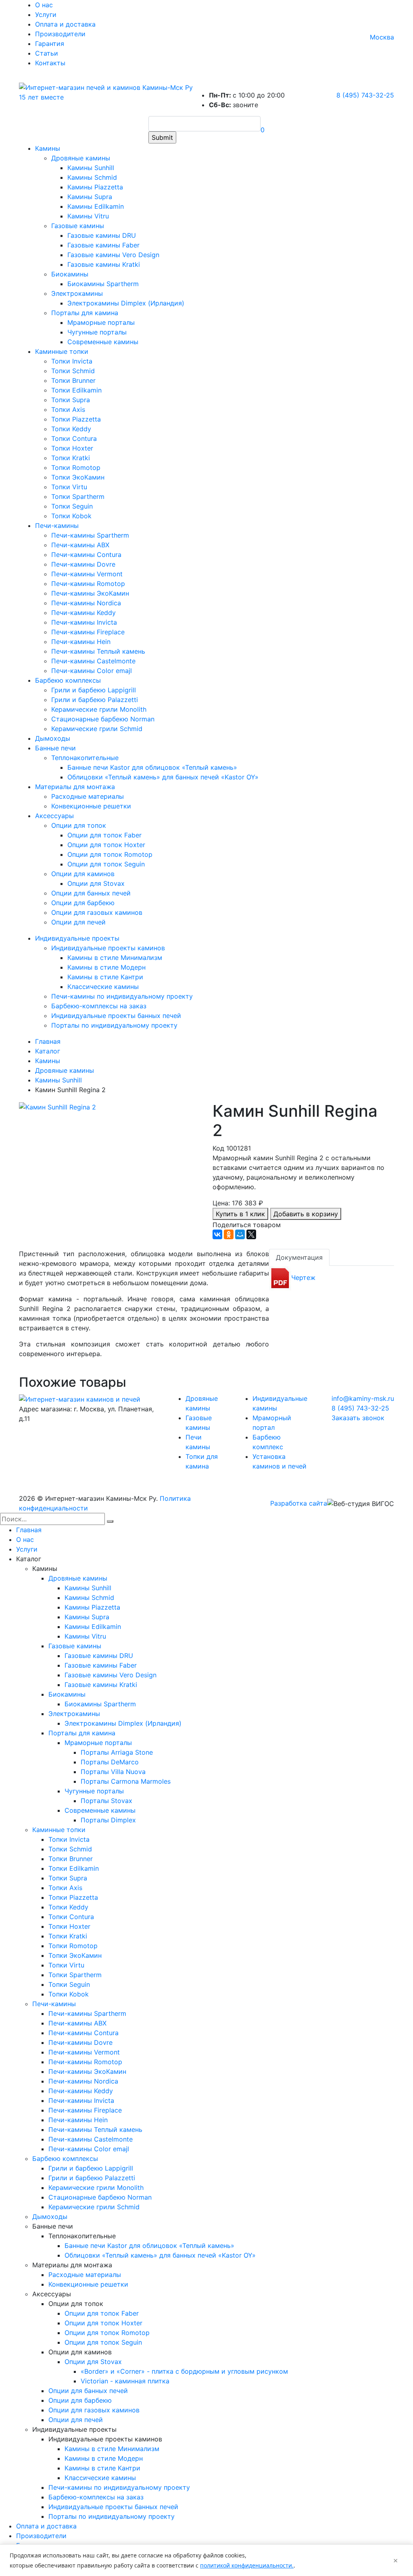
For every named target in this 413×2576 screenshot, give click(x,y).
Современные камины (103, 342)
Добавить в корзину (306, 1214)
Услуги (46, 15)
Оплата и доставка (65, 24)
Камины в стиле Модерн (106, 967)
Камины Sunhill (91, 168)
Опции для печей (78, 922)
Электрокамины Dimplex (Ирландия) (126, 303)
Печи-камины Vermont (87, 574)
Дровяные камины (81, 158)
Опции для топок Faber (104, 835)
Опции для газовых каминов (97, 912)
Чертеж (303, 1278)
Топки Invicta (72, 361)
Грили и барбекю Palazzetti (95, 700)
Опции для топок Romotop (110, 854)
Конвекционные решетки (91, 806)
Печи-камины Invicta (84, 622)
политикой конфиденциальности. (247, 2565)
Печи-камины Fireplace (88, 632)
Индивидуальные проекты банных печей (116, 1016)
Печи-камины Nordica (86, 603)
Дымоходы (53, 738)
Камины (48, 148)
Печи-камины (57, 526)
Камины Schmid (92, 177)
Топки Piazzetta (76, 419)
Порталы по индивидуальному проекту (114, 1025)
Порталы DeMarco (110, 1762)
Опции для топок (79, 825)
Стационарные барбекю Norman (103, 719)
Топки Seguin (72, 506)
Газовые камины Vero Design (113, 255)
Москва (382, 37)
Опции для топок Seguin (106, 864)
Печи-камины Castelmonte (93, 661)
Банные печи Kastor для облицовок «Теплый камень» (152, 767)
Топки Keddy (71, 429)
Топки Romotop (76, 467)
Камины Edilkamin (96, 206)
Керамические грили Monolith (99, 709)
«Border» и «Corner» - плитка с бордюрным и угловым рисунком (184, 2371)
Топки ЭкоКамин (78, 477)
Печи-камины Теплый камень (98, 651)
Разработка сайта (299, 1503)
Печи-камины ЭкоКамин (90, 593)
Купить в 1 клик (240, 1214)
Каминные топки (62, 351)
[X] (251, 1234)
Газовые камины (78, 226)
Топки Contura (74, 438)
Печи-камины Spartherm (90, 535)
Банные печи (55, 748)
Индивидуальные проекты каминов (108, 948)
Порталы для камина (85, 313)
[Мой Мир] (240, 1234)
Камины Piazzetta (95, 187)
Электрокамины (77, 293)
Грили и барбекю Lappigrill (94, 690)
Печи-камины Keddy (83, 613)
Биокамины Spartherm (103, 284)
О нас (44, 5)
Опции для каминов (83, 874)
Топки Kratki (71, 458)
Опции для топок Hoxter (106, 845)
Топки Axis (68, 409)
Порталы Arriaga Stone (117, 1752)
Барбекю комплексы (68, 680)
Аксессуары (54, 816)
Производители (60, 34)
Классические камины (103, 987)
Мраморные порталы (101, 322)
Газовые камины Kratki (104, 264)
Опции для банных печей (91, 893)
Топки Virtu (69, 487)
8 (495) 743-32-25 (365, 95)
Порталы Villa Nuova (113, 1772)
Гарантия (50, 44)
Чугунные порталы (97, 332)
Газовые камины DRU (102, 235)
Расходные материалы (88, 796)
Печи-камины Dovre (83, 564)
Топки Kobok (71, 516)
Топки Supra (71, 400)
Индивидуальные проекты (77, 938)
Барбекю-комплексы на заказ (99, 1006)
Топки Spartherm (78, 497)
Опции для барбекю (83, 903)
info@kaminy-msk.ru (363, 1398)
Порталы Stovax (106, 1801)
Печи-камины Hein (81, 642)
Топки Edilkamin (76, 390)
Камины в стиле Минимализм (115, 958)
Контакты (50, 63)
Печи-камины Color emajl (92, 671)
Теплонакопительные (85, 758)
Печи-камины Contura (86, 555)
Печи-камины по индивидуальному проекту (122, 996)
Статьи (47, 53)
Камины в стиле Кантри (105, 977)
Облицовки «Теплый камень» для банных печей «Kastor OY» (163, 777)
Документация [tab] (299, 1257)
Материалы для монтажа (75, 787)
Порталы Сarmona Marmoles (126, 1781)
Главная (29, 1530)
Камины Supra (90, 197)
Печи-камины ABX (80, 545)
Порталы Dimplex (108, 1820)
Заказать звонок (358, 1418)
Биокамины (70, 274)
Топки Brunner (73, 380)
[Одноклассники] (229, 1234)
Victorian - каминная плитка (125, 2381)
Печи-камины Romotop (88, 584)
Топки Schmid (73, 371)
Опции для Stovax (96, 883)
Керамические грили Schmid (97, 729)
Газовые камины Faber (103, 245)
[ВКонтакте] (217, 1234)
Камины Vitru (88, 216)
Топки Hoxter (72, 448)
